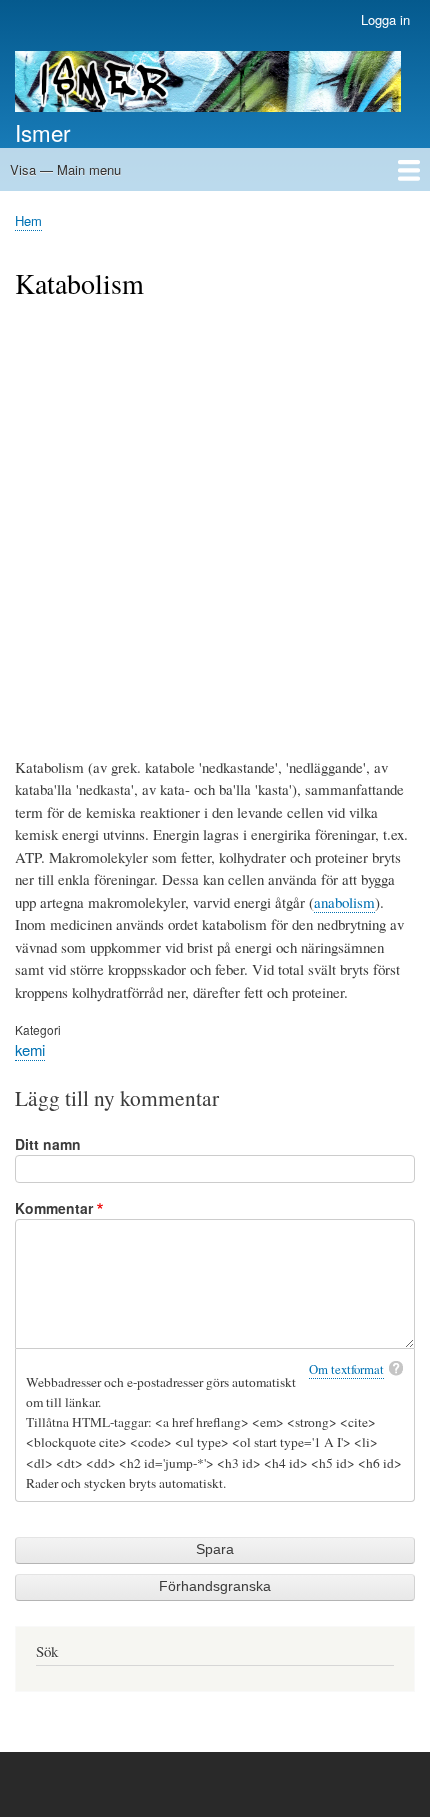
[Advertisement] (215, 526)
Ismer (42, 132)
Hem (28, 220)
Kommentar (54, 1208)
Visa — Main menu (65, 169)
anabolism (344, 902)
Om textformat (346, 1369)
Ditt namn (48, 1144)
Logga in (385, 19)
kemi (30, 1049)
